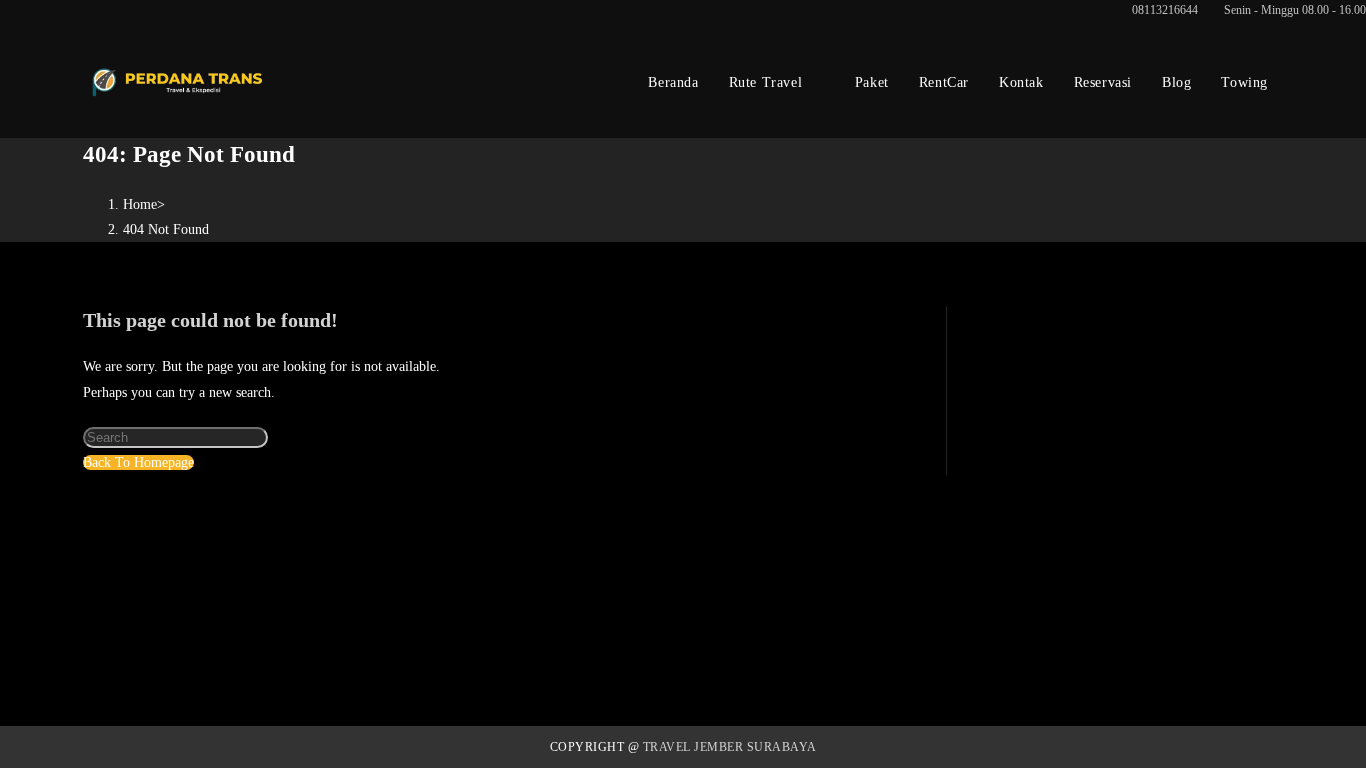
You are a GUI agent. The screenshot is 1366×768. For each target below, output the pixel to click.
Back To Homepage (138, 462)
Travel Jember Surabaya (730, 747)
